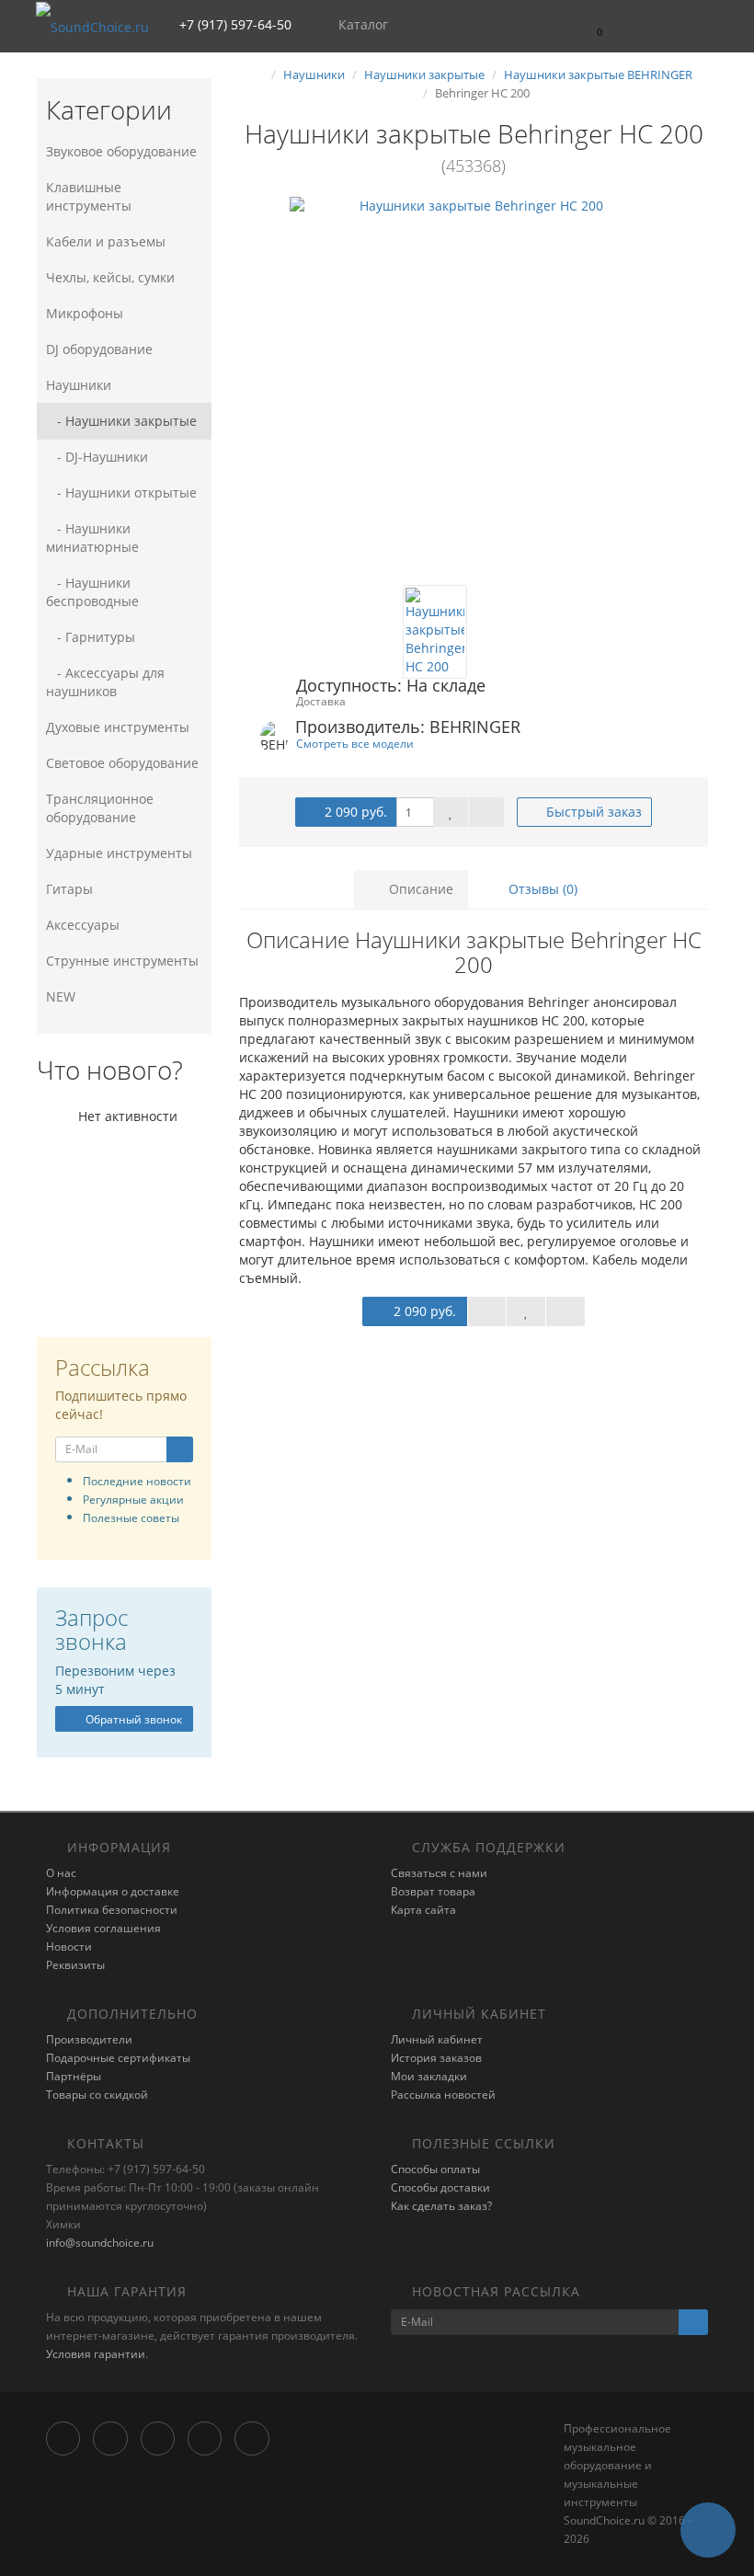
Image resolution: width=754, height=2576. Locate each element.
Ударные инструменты (119, 853)
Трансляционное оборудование (100, 808)
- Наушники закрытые (121, 421)
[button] (591, 25)
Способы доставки (440, 2187)
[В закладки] (451, 812)
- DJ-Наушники (97, 457)
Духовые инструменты (118, 727)
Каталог (363, 24)
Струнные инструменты (122, 961)
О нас (61, 1873)
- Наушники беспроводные (92, 592)
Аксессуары (83, 925)
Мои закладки (429, 2076)
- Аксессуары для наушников (105, 682)
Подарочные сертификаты (118, 2058)
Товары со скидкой (97, 2095)
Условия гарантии (96, 2354)
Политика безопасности (112, 1910)
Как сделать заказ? (441, 2206)
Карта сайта (423, 1910)
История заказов (436, 2058)
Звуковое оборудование (121, 151)
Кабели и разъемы (106, 241)
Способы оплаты (435, 2169)
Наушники (79, 385)
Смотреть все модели (355, 743)
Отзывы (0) (541, 889)
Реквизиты (75, 1965)
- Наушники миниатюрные (92, 538)
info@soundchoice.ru (100, 2243)
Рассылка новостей (443, 2095)
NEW (61, 996)
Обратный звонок (132, 1719)
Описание (419, 889)
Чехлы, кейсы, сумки (110, 277)
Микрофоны (85, 313)
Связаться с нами (439, 1873)
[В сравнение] (486, 812)
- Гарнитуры (91, 637)
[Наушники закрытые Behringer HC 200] (474, 381)
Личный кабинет (437, 2039)
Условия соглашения (103, 1928)
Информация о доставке (113, 1891)
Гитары (69, 889)
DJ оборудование (99, 349)
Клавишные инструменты (89, 196)
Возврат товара (433, 1891)
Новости (69, 1946)
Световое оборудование (122, 763)
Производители (89, 2039)
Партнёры (74, 2076)
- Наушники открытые (121, 492)
